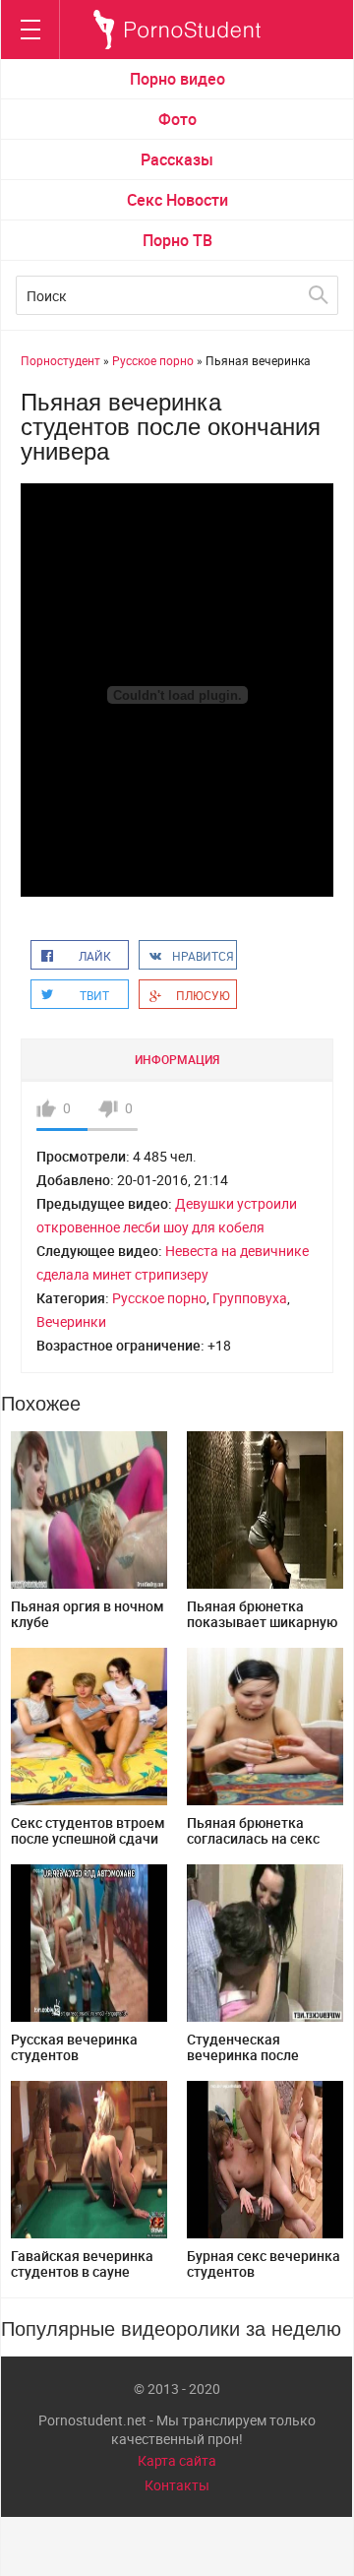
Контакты (177, 2485)
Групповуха (250, 1298)
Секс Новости (177, 200)
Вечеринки (71, 1321)
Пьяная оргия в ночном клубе (88, 1614)
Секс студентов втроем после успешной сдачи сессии (88, 1838)
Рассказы (177, 159)
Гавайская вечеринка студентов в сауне (82, 2263)
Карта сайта (177, 2460)
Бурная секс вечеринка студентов (264, 2263)
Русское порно (159, 1298)
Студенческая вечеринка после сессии (243, 2055)
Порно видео (177, 79)
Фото (177, 119)
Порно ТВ (177, 240)
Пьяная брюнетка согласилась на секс (253, 1830)
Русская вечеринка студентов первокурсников (74, 2055)
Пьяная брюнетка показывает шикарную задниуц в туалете (262, 1622)
